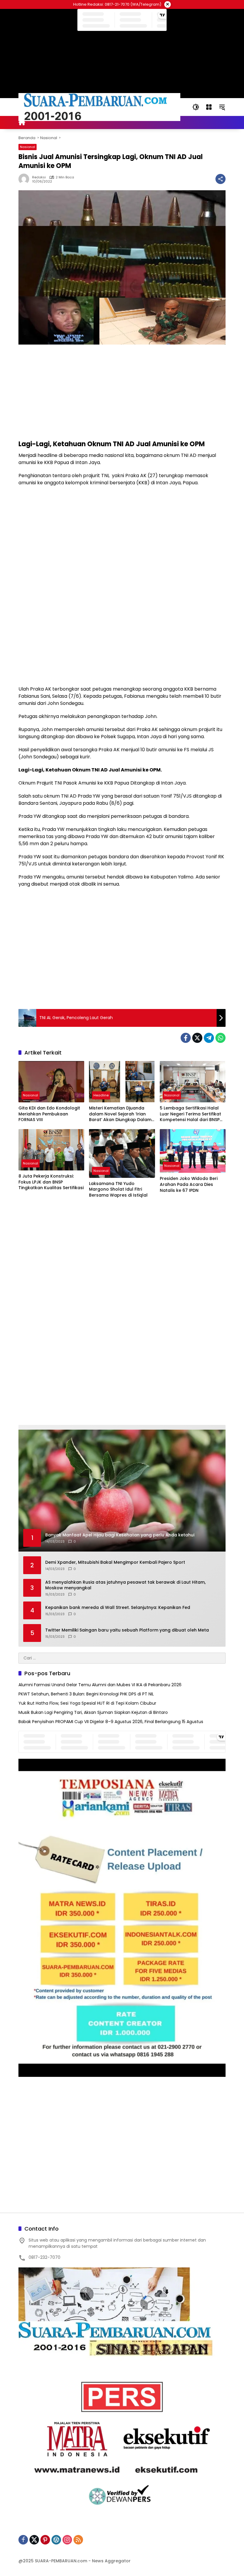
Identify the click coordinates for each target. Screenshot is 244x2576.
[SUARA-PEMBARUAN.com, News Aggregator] (99, 107)
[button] (196, 107)
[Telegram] (209, 1038)
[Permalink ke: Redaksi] (25, 179)
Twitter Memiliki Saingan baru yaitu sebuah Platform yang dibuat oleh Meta (127, 1630)
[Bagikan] (220, 179)
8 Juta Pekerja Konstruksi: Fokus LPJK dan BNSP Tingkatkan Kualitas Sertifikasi (51, 1182)
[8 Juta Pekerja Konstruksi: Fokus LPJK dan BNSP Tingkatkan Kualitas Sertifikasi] (51, 1150)
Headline (101, 1095)
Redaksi (39, 177)
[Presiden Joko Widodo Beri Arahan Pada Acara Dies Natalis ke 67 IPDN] (193, 1151)
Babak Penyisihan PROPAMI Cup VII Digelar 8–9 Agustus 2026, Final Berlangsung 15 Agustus (111, 1722)
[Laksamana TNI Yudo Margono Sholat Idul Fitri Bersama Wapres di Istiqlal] (122, 1153)
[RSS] (78, 2540)
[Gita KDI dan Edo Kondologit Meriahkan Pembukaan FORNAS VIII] (51, 1082)
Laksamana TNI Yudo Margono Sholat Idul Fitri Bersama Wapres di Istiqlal (118, 1189)
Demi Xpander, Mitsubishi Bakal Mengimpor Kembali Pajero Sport (115, 1562)
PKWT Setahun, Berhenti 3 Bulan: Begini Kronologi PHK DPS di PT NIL (86, 1694)
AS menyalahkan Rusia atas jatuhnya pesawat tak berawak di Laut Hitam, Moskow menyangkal (125, 1585)
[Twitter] (197, 1038)
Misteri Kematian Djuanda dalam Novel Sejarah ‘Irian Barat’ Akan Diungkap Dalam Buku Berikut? (120, 1114)
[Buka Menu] (209, 107)
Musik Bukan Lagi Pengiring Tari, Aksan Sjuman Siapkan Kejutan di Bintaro (93, 1712)
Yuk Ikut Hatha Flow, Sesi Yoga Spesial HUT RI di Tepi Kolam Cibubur (87, 1703)
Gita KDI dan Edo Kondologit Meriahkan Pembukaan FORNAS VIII (49, 1114)
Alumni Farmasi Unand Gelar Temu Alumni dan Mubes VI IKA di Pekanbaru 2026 (100, 1685)
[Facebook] (186, 1038)
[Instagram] (67, 2540)
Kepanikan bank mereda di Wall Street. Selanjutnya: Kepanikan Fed (118, 1608)
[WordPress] (56, 2540)
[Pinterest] (45, 2540)
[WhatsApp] (220, 1038)
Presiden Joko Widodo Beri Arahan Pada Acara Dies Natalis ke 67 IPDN (189, 1184)
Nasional (28, 147)
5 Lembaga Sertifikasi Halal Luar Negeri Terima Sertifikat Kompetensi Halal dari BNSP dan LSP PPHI (190, 1114)
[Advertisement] (122, 392)
